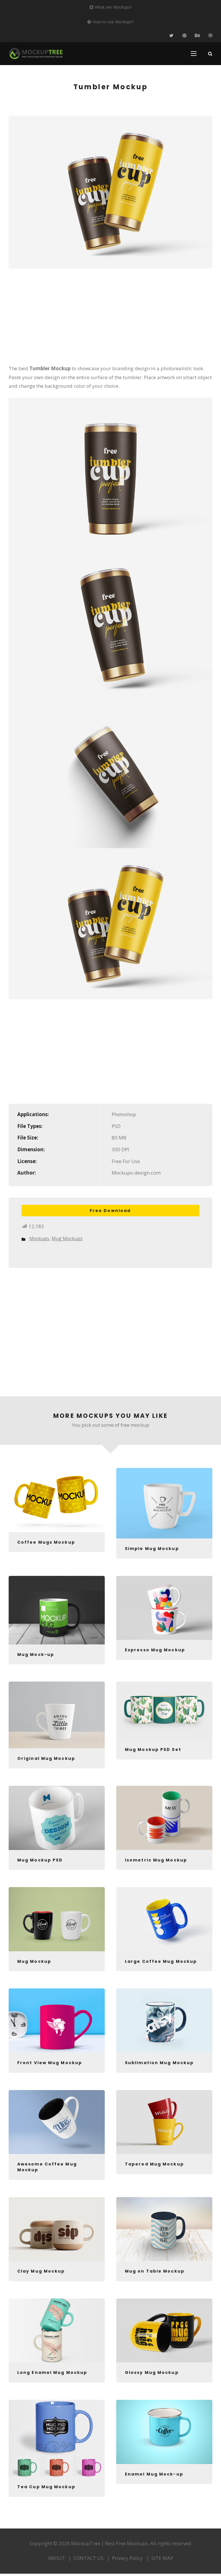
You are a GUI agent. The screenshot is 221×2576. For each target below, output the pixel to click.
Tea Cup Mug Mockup (46, 2487)
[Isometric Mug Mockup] (164, 1818)
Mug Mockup (34, 1961)
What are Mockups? (113, 7)
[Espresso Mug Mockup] (164, 1608)
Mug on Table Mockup (155, 2271)
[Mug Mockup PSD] (57, 1818)
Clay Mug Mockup (41, 2271)
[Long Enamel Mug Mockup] (57, 2331)
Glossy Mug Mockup (152, 2372)
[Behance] (197, 36)
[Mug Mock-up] (57, 1610)
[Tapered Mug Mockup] (164, 2122)
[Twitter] (171, 36)
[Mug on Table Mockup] (164, 2229)
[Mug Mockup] (57, 1919)
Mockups (39, 1238)
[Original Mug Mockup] (57, 1715)
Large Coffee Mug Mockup (161, 1961)
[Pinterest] (184, 36)
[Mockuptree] (36, 54)
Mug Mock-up (36, 1654)
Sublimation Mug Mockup (159, 2063)
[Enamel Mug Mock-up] (164, 2432)
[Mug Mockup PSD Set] (164, 1710)
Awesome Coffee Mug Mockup (47, 2167)
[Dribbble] (210, 36)
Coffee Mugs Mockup (46, 1542)
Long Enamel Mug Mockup (52, 2372)
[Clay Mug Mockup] (57, 2229)
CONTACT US (88, 2558)
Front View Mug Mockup (50, 2063)
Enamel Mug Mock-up (154, 2474)
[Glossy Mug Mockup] (164, 2331)
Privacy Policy (127, 2558)
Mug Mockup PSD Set (153, 1749)
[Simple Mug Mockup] (164, 1503)
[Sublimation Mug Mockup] (164, 2021)
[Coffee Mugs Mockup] (57, 1500)
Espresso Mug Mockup (155, 1650)
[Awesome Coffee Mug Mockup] (57, 2122)
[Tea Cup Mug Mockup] (57, 2438)
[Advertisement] (110, 320)
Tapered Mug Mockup (154, 2164)
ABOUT (57, 2558)
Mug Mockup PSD (40, 1860)
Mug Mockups (67, 1238)
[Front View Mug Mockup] (57, 2021)
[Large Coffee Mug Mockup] (164, 1919)
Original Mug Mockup (46, 1758)
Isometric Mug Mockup (156, 1860)
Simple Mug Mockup (152, 1549)
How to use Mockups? (113, 22)
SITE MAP (162, 2558)
